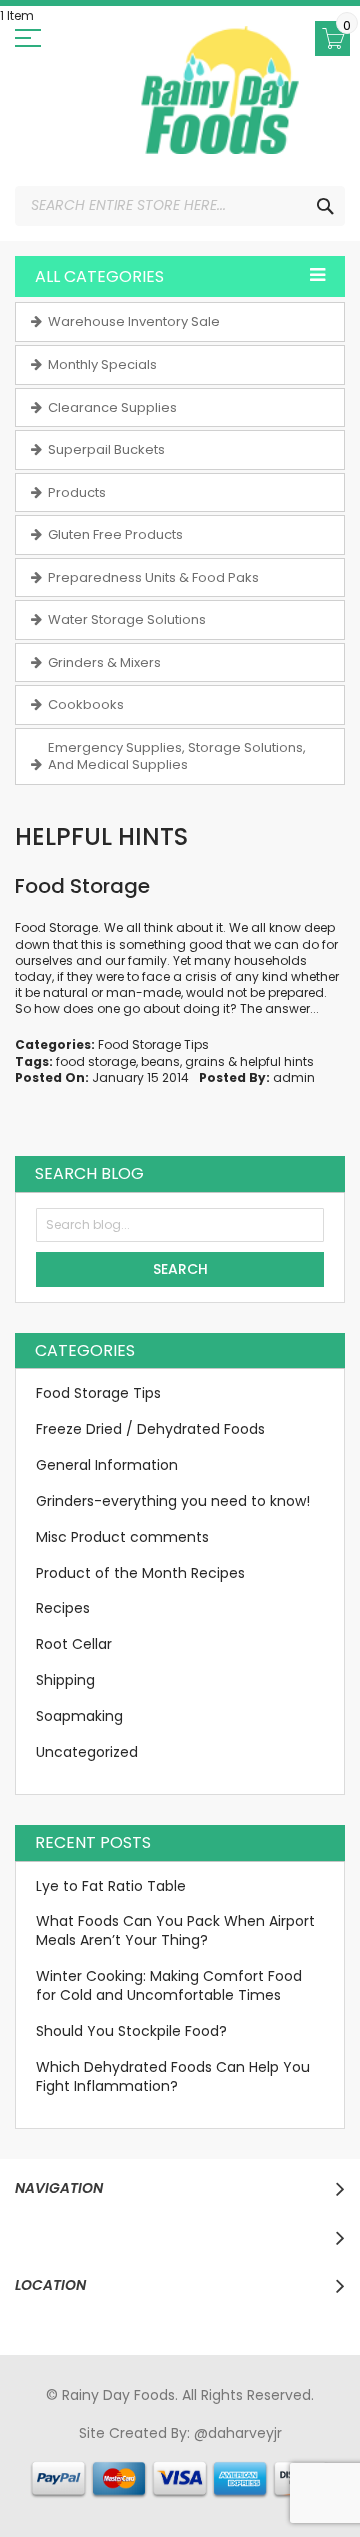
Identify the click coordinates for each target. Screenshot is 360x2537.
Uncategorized (87, 1752)
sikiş (89, 2452)
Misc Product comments (122, 1537)
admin (294, 1077)
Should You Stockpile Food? (131, 2031)
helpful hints (277, 1061)
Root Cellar (74, 1644)
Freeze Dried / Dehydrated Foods (150, 1429)
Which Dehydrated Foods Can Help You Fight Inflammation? (173, 2076)
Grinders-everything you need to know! (173, 1501)
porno (51, 2452)
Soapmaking (79, 1716)
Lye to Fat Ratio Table (111, 1886)
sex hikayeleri (209, 2490)
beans (160, 1061)
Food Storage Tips (153, 1044)
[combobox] (180, 206)
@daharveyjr (238, 2433)
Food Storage (82, 886)
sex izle (90, 2471)
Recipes (63, 1608)
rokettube (124, 2490)
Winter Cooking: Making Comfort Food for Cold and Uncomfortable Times (169, 1985)
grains (205, 1061)
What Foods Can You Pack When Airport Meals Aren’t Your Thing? (175, 1930)
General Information (107, 1465)
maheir (203, 2452)
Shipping (65, 1680)
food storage (96, 1061)
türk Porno (154, 2471)
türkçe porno (277, 2452)
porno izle (140, 2452)
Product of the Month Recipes (140, 1573)
